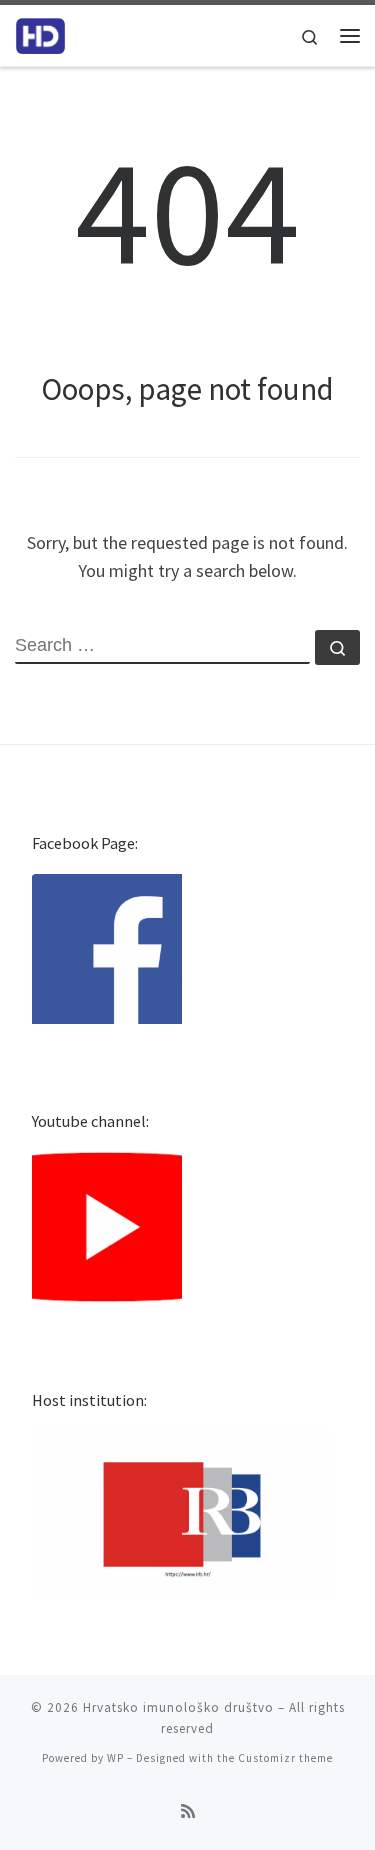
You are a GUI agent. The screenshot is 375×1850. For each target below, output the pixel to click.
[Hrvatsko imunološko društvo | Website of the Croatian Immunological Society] (40, 33)
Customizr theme (285, 1758)
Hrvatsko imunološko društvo (178, 1707)
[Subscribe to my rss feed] (188, 1811)
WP (115, 1758)
